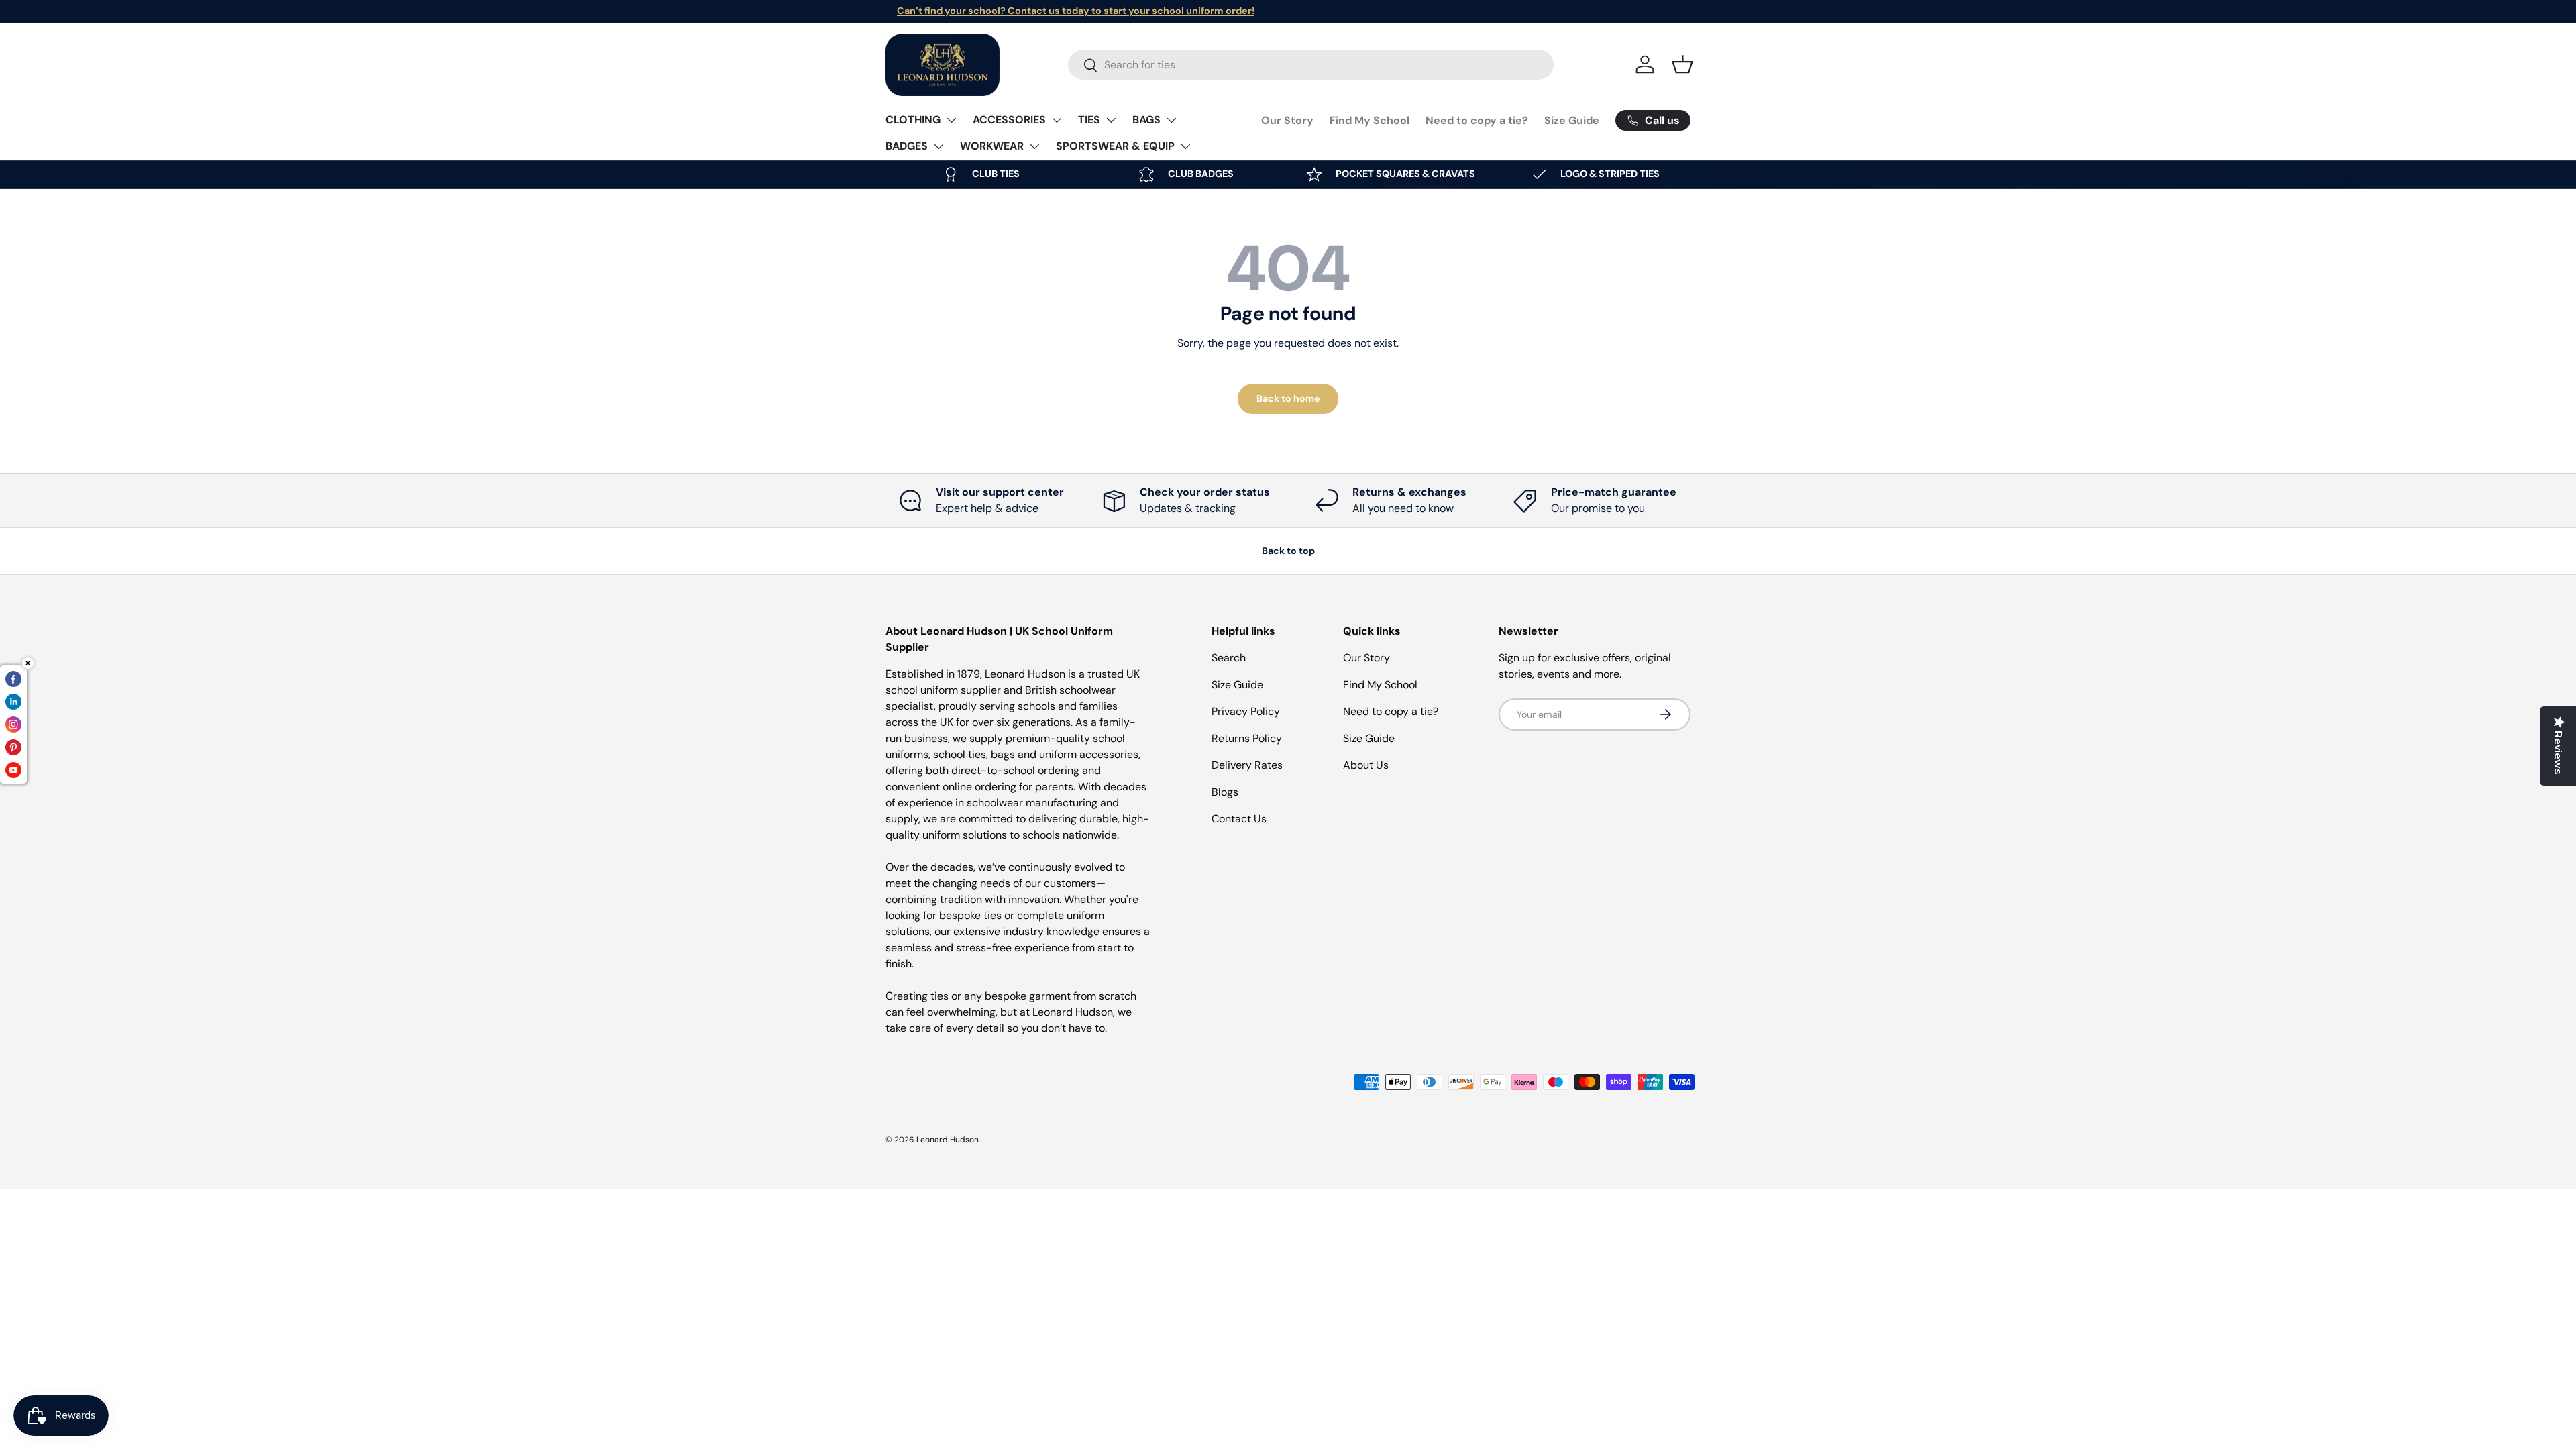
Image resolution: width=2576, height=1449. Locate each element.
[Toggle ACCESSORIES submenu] (1057, 120)
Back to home (1288, 398)
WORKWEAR (992, 146)
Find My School (1370, 120)
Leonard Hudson (948, 1140)
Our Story (1287, 120)
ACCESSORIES (1009, 120)
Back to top (1288, 551)
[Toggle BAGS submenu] (1171, 120)
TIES (1089, 120)
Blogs (1225, 792)
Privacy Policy (1246, 711)
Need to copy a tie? (1477, 120)
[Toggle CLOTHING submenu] (951, 120)
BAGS (1146, 120)
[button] (1682, 64)
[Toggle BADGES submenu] (938, 146)
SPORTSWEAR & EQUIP (1115, 146)
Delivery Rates (1247, 765)
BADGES (907, 146)
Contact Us (1239, 819)
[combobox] (1311, 65)
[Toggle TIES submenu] (1111, 120)
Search (1229, 658)
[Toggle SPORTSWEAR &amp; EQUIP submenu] (1185, 146)
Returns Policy (1247, 738)
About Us (1366, 765)
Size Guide (1572, 120)
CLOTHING (913, 120)
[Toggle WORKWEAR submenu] (1034, 146)
